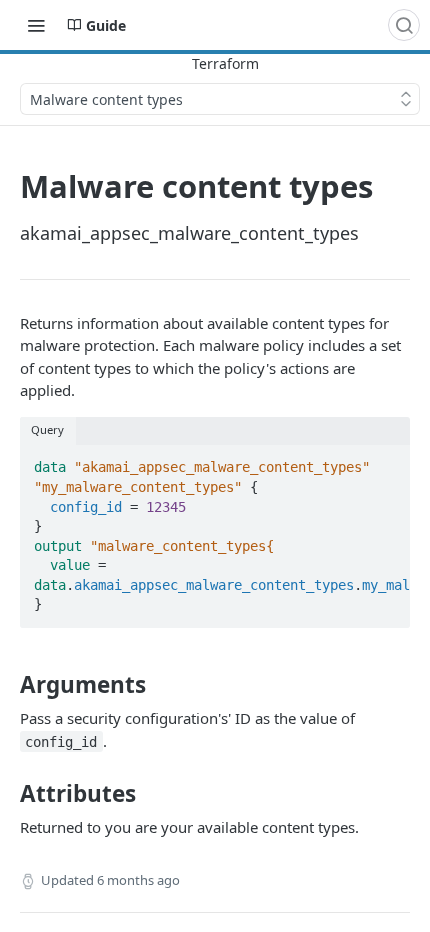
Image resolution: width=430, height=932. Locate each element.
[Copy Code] (386, 462)
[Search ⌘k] (404, 25)
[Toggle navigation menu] (36, 25)
